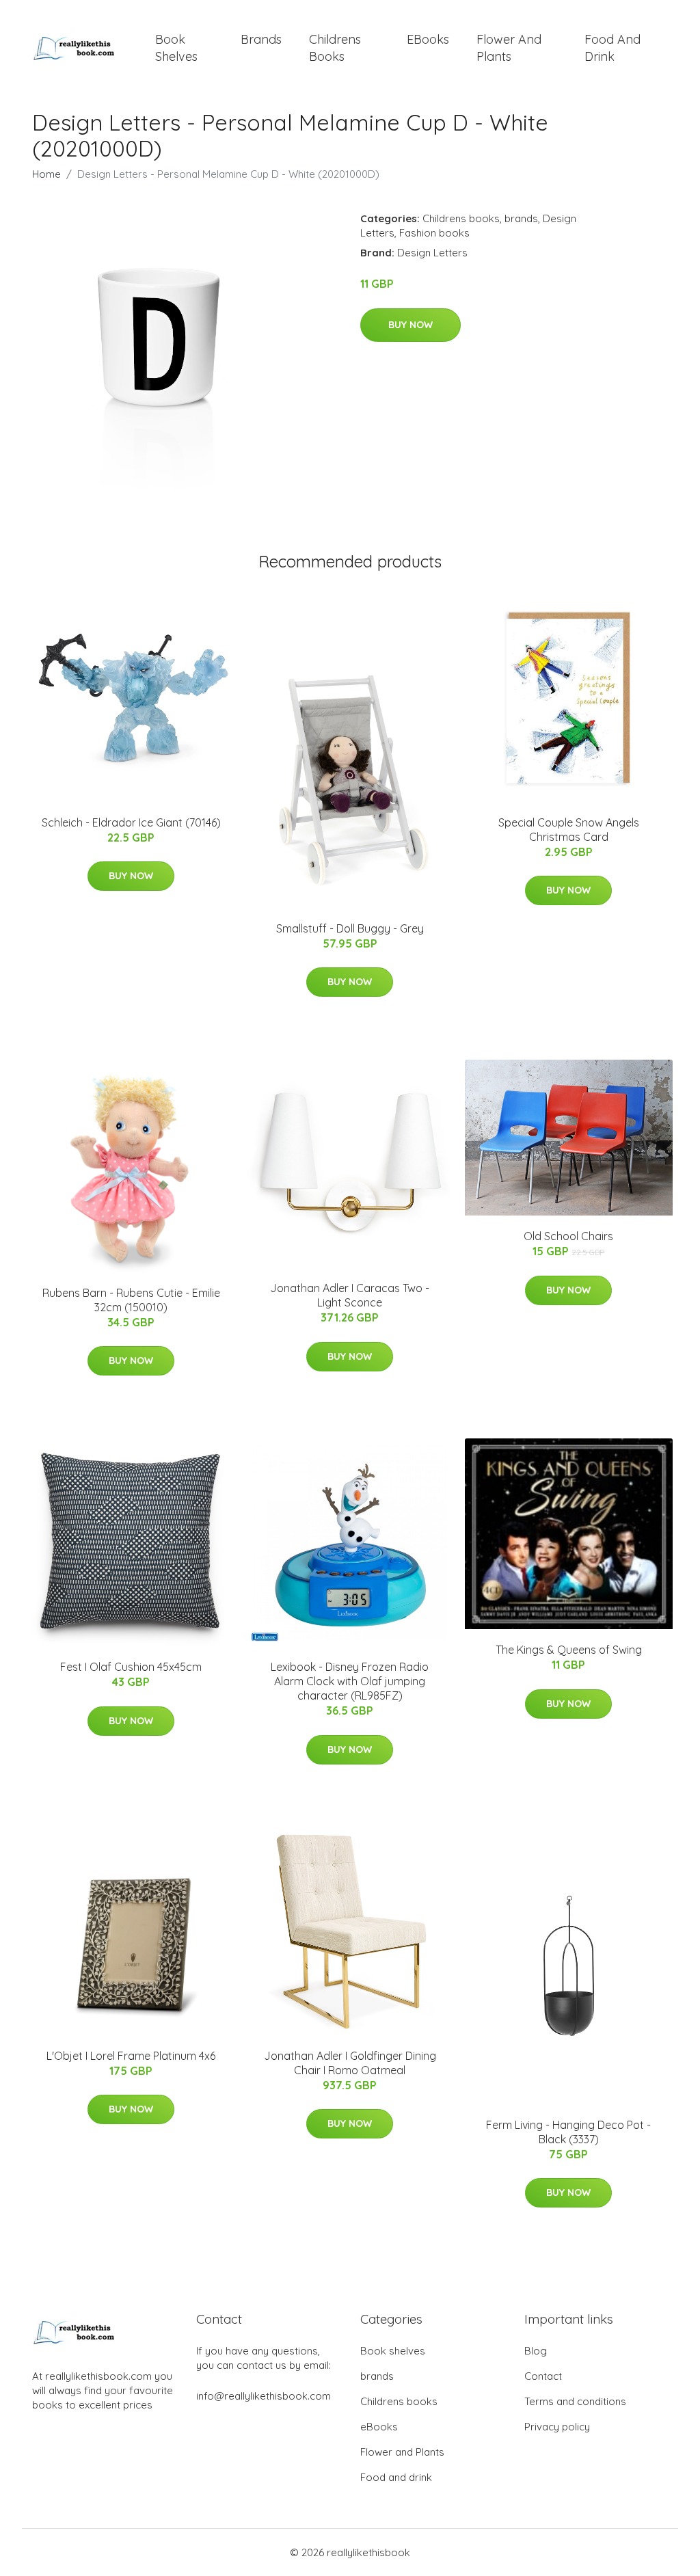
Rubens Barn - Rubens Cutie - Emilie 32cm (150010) (131, 1300)
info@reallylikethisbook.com (264, 2396)
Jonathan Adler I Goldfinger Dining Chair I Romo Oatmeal (350, 2063)
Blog (536, 2351)
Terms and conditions (575, 2401)
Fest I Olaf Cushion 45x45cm (131, 1667)
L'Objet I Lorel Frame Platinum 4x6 (131, 2056)
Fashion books (434, 233)
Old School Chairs (568, 1236)
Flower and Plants (509, 48)
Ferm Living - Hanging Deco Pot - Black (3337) (568, 2132)
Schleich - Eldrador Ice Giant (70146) (131, 822)
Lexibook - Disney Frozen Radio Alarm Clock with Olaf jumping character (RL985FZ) (350, 1681)
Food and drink (612, 48)
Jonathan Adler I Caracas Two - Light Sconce (350, 1295)
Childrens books (335, 48)
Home (46, 174)
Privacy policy (557, 2427)
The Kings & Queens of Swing (569, 1650)
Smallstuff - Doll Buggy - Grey (350, 928)
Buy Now (410, 325)
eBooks (428, 39)
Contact (543, 2376)
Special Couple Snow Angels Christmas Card (569, 830)
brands (261, 39)
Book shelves (176, 48)
